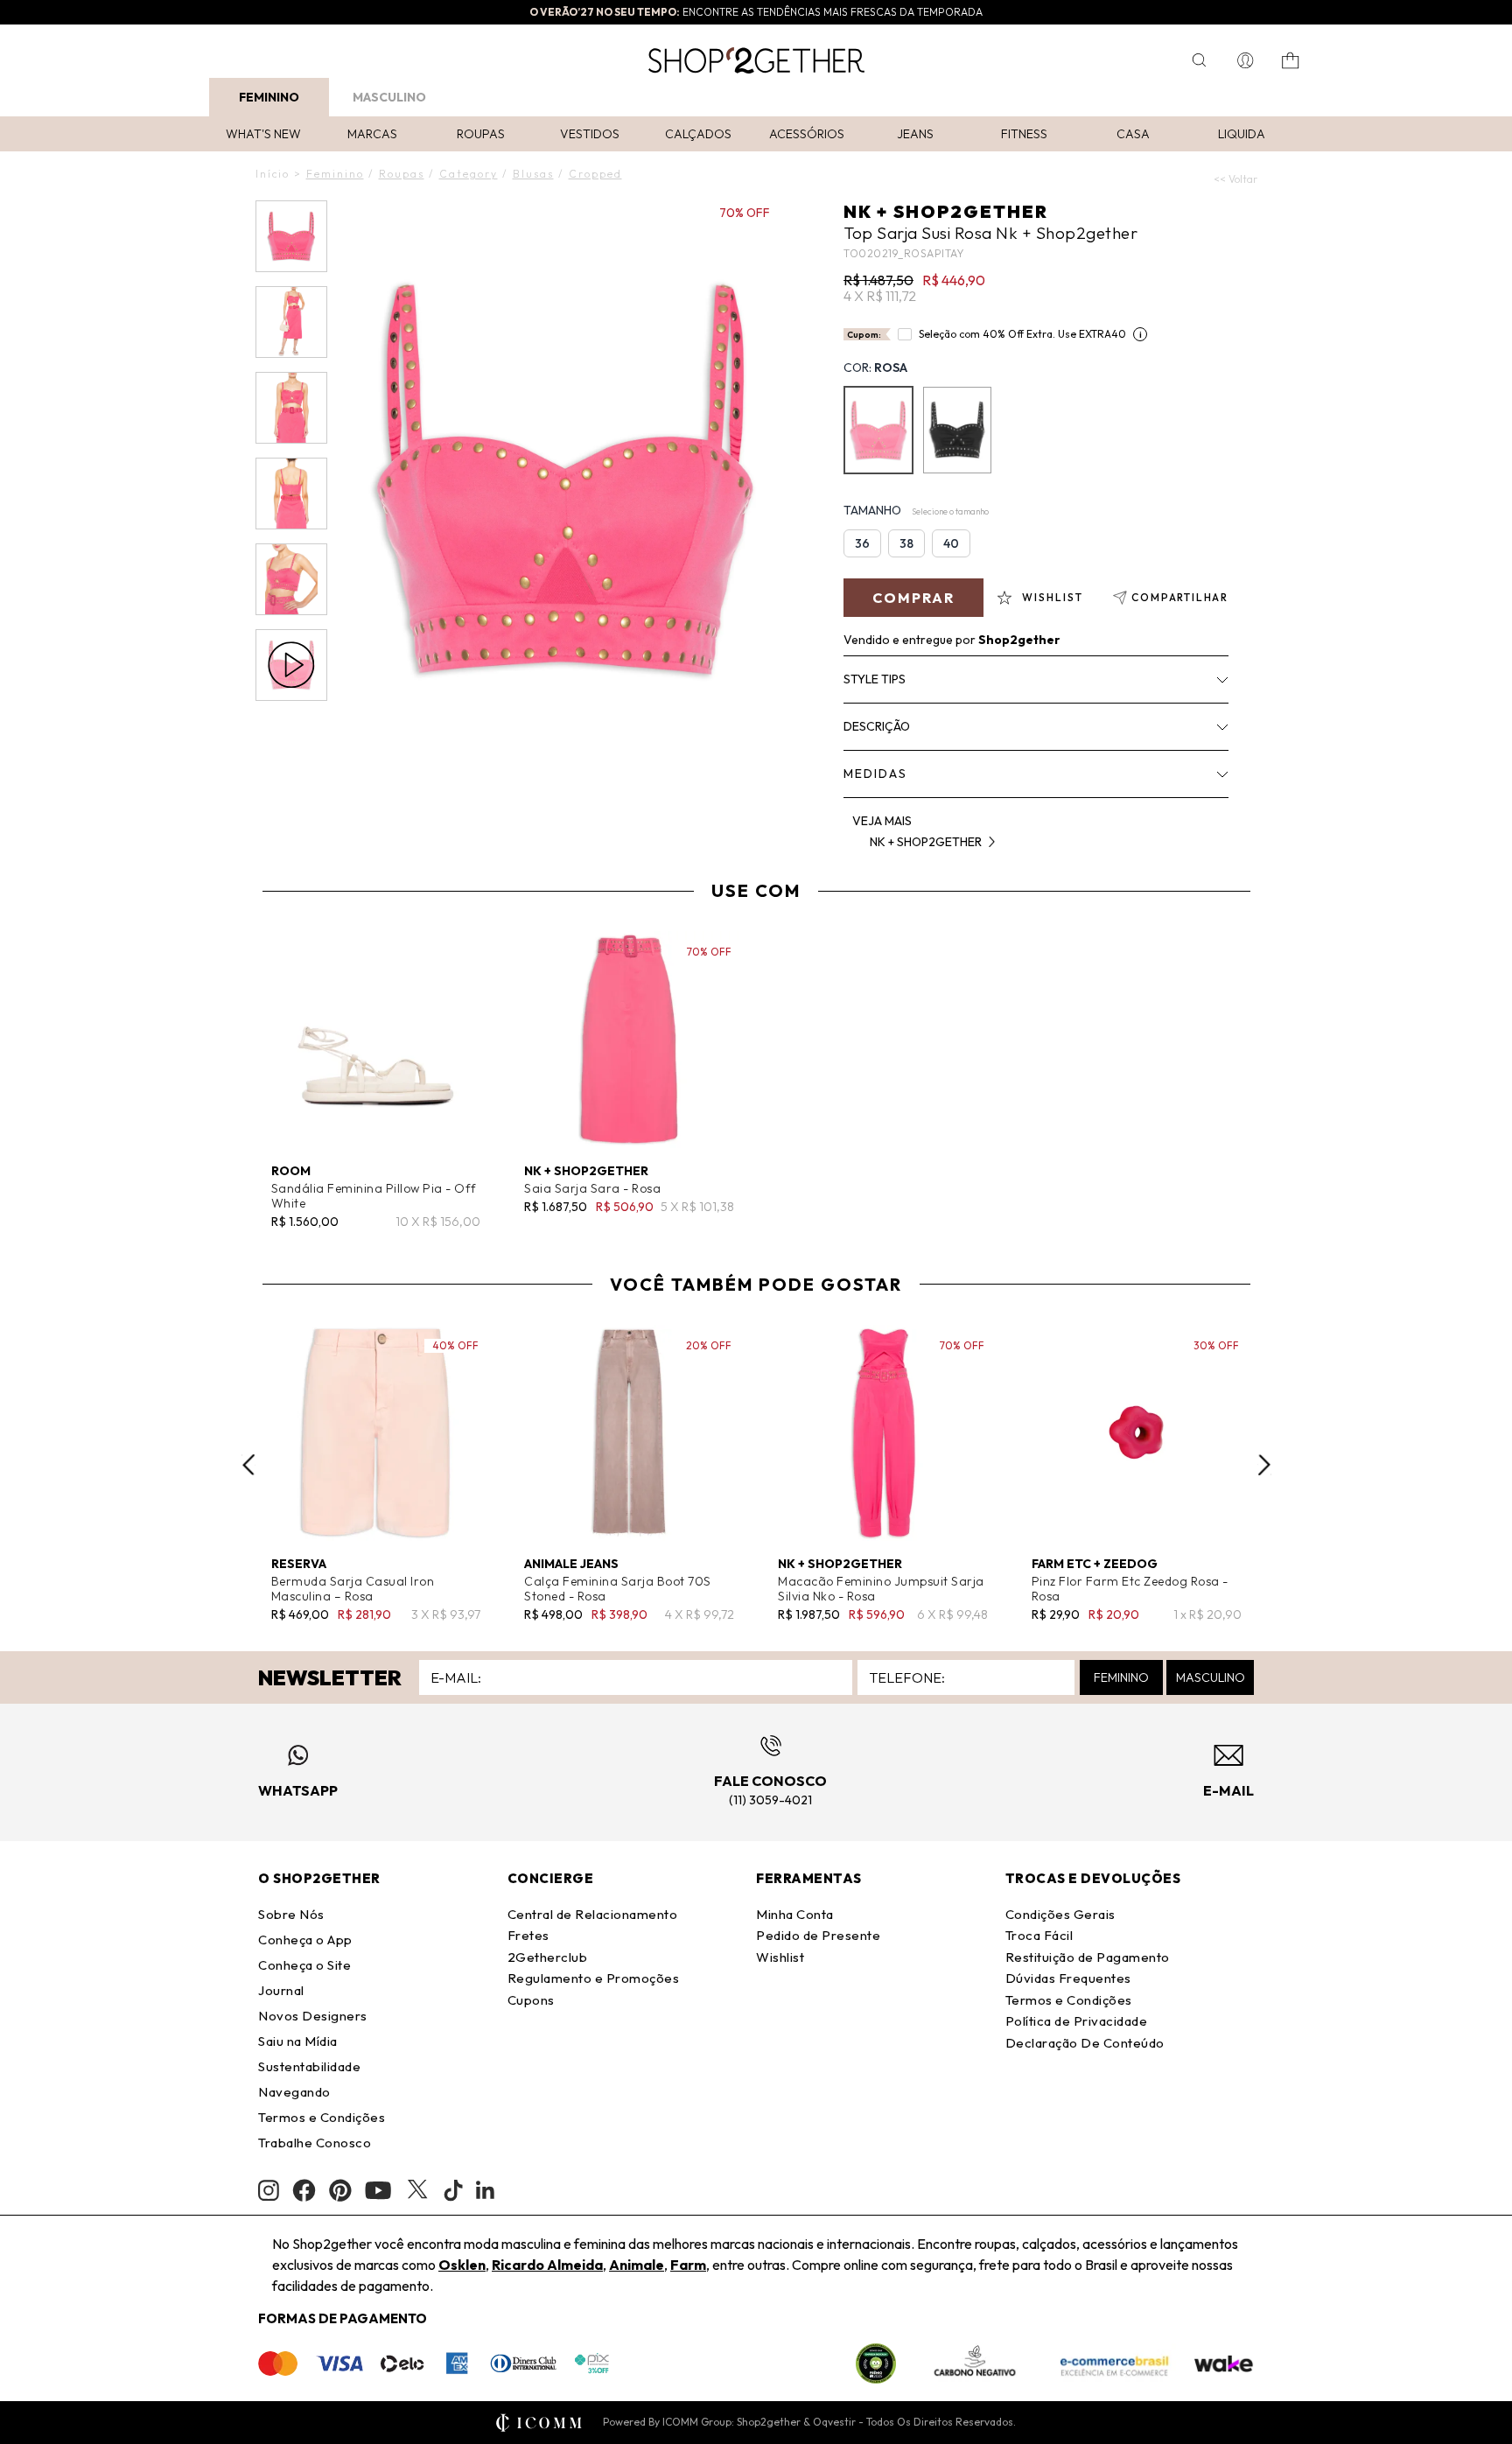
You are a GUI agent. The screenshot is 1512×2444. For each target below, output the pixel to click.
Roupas (481, 134)
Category (469, 174)
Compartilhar (1180, 597)
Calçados (698, 134)
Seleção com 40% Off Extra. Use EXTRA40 (1022, 334)
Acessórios (807, 134)
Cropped (595, 174)
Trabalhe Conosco (315, 2143)
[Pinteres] (340, 2190)
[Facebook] (304, 2190)
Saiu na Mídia (298, 2041)
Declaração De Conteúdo (1085, 2043)
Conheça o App (305, 1940)
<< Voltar (1235, 179)
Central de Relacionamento (593, 1914)
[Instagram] (269, 2191)
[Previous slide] (248, 1465)
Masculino (389, 97)
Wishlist (780, 1957)
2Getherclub (548, 1957)
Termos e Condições (322, 2117)
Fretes (528, 1935)
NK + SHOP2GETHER (946, 211)
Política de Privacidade (1077, 2021)
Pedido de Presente (818, 1935)
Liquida (1242, 134)
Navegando (294, 2092)
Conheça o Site (304, 1965)
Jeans (915, 134)
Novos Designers (313, 2016)
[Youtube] (378, 2190)
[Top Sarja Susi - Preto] (957, 430)
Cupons (531, 2000)
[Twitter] (417, 2190)
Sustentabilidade (309, 2066)
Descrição (877, 726)
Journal (281, 1990)
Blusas (533, 174)
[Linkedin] (486, 2190)
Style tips (875, 679)
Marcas (372, 134)
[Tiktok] (453, 2190)
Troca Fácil (1039, 1935)
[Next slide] (1264, 1465)
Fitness (1024, 134)
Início (273, 174)
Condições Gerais (1060, 1914)
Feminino (269, 97)
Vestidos (590, 134)
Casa (1133, 134)
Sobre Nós (291, 1914)
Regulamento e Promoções (594, 1978)
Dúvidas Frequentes (1068, 1978)
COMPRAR (913, 598)
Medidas (875, 774)
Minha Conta (795, 1914)
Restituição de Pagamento (1088, 1957)
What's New (263, 134)
